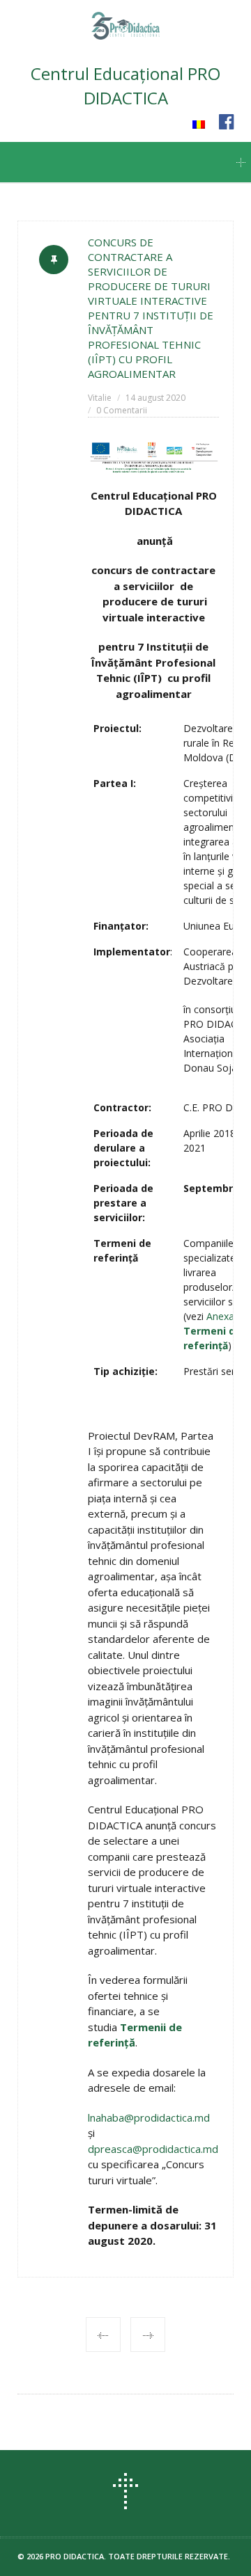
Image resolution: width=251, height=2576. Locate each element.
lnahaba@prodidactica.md (149, 2117)
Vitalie (100, 398)
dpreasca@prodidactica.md (153, 2149)
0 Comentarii (122, 410)
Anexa (212, 1331)
